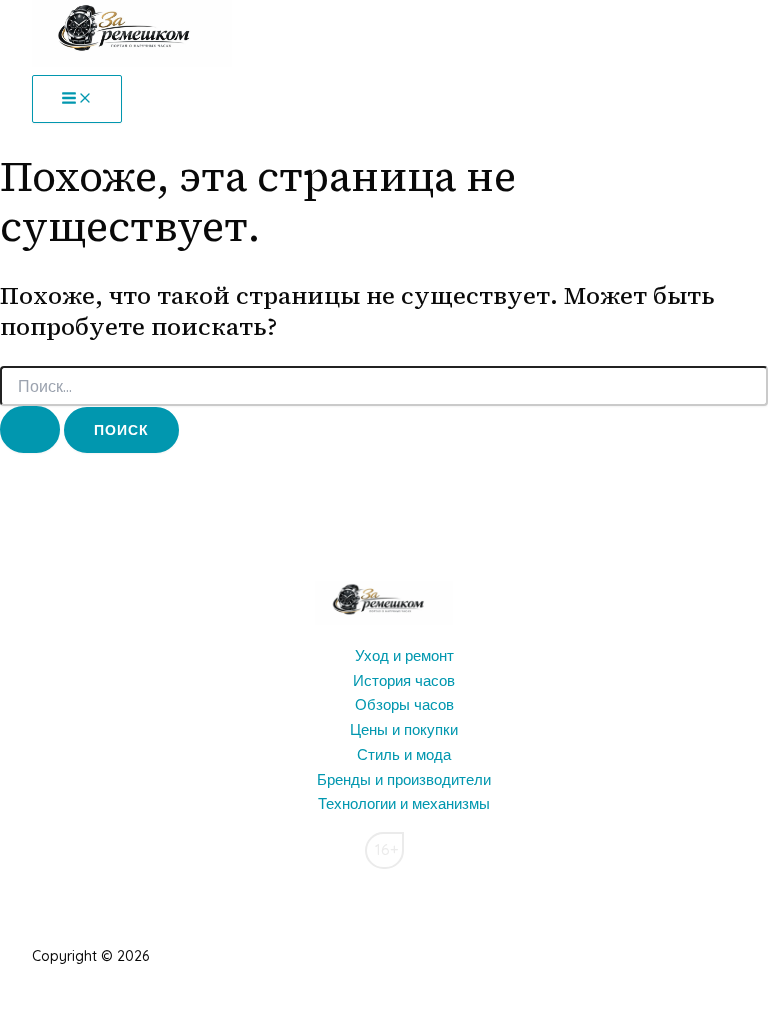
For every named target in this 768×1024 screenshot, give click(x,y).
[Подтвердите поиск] (30, 429)
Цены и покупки (404, 729)
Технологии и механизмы (404, 803)
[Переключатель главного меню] (77, 99)
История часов (404, 680)
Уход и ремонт (404, 655)
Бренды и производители (404, 779)
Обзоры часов (404, 704)
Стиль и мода (404, 754)
